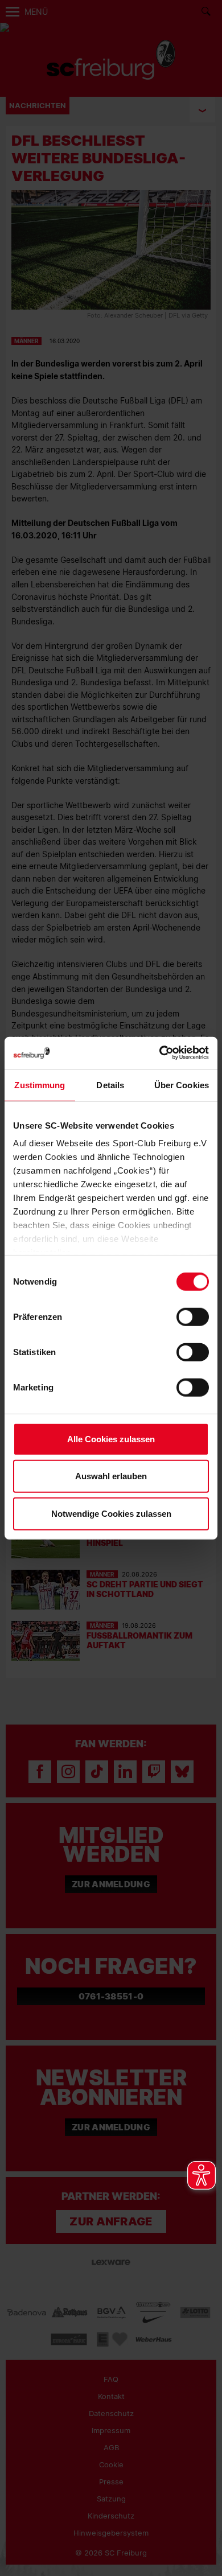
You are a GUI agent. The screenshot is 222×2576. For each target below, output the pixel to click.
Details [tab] (110, 1085)
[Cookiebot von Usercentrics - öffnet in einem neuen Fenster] (160, 1053)
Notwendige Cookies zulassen (111, 1513)
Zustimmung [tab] (40, 1085)
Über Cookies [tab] (182, 1085)
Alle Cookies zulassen (111, 1439)
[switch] (193, 1316)
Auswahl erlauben (111, 1476)
